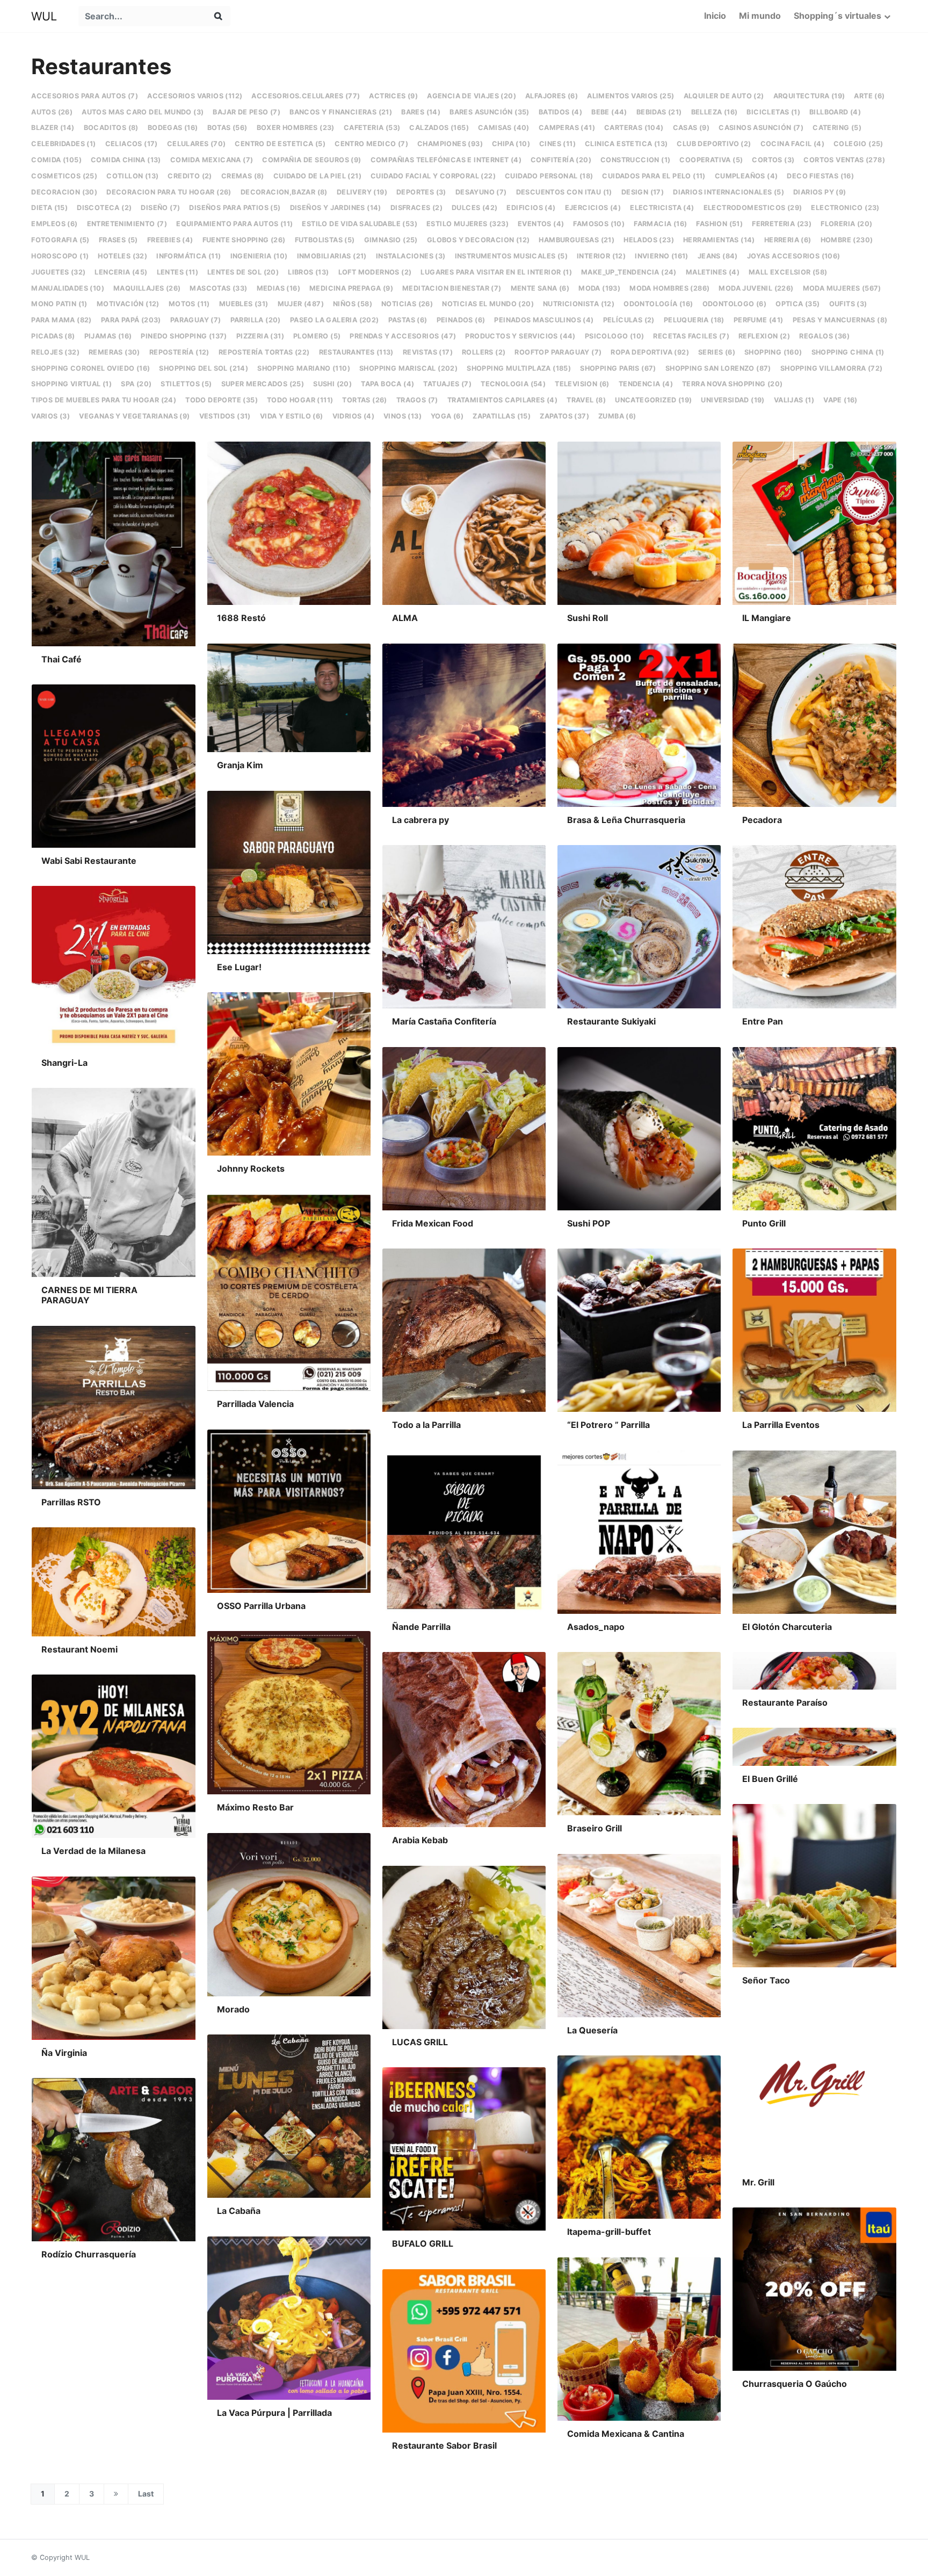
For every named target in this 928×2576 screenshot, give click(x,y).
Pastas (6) (408, 320)
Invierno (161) (662, 256)
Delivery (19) (362, 192)
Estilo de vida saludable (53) (360, 224)
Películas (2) (629, 320)
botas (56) (227, 128)
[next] (116, 2494)
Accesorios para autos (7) (85, 96)
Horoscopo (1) (60, 256)
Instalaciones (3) (411, 256)
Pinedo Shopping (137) (184, 336)
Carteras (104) (634, 128)
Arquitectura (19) (809, 96)
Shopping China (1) (848, 352)
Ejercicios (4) (593, 208)
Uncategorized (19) (653, 400)
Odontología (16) (658, 304)
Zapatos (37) (564, 416)
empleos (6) (54, 224)
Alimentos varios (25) (630, 96)
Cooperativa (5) (711, 160)
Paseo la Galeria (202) (335, 320)
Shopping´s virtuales (838, 16)
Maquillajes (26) (147, 288)
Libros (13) (308, 272)
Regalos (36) (824, 336)
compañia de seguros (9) (311, 160)
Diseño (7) (160, 208)
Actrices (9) (393, 96)
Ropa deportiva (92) (650, 352)
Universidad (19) (733, 400)
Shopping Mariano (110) (304, 368)
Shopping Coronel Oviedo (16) (90, 368)
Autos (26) (52, 112)
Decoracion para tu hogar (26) (169, 192)
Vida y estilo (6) (292, 416)
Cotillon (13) (132, 176)
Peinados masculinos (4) (544, 320)
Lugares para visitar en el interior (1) (496, 272)
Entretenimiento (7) (127, 224)
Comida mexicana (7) (212, 160)
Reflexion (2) (764, 336)
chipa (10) (511, 144)
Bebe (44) (609, 112)
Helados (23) (649, 240)
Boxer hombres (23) (296, 128)
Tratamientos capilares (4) (502, 400)
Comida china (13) (126, 160)
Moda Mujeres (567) (842, 288)
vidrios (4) (353, 416)
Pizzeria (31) (260, 336)
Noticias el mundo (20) (488, 304)
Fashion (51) (719, 224)
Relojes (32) (55, 352)
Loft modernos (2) (375, 272)
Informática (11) (189, 256)
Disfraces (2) (416, 208)
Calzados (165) (439, 128)
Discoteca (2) (104, 208)
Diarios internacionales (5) (728, 192)
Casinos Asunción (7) (761, 128)
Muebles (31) (244, 304)
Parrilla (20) (256, 320)
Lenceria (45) (121, 272)
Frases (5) (118, 240)
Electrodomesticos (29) (753, 208)
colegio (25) (858, 144)
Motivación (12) (128, 304)
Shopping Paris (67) (618, 368)
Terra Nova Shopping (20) (733, 384)
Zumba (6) (617, 416)
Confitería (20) (561, 160)
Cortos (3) (773, 160)
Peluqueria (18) (694, 320)
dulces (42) (474, 208)
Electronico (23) (845, 208)
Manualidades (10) (68, 288)
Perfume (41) (759, 320)
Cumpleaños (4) (746, 176)
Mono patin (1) (59, 304)
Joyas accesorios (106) (794, 256)
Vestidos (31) (225, 416)
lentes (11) (177, 272)
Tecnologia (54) (513, 384)
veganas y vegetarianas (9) (134, 416)
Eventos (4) (541, 224)
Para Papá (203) (131, 320)
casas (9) (691, 128)
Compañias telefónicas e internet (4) (446, 160)
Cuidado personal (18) (549, 176)
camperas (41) (567, 128)
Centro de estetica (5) (280, 144)
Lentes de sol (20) (243, 272)
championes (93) (450, 144)
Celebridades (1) (63, 144)
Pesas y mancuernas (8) (840, 320)
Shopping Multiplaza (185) (519, 368)
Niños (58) (353, 304)
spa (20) (136, 384)
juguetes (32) (58, 272)
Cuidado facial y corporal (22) (433, 176)
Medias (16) (278, 288)
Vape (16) (840, 400)
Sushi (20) (332, 384)
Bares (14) (421, 112)
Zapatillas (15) (502, 416)
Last (146, 2494)
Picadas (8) (53, 336)
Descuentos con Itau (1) (564, 192)
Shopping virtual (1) (71, 384)
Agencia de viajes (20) (472, 96)
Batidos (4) (560, 112)
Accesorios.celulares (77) (306, 96)
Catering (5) (837, 128)
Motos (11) (189, 304)
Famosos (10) (599, 224)
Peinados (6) (461, 320)
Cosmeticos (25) (64, 176)
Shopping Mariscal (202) (408, 368)
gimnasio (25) (391, 240)
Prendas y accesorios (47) (403, 336)
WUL (44, 16)
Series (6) (717, 352)
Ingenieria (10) (259, 256)
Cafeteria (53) (372, 128)
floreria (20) (846, 224)
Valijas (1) (794, 400)
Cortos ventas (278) (844, 160)
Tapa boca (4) (387, 384)
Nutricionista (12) (579, 304)
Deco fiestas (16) (820, 176)
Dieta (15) (49, 208)
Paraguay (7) (196, 320)
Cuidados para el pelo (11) (654, 176)
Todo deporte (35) (222, 400)
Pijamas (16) (108, 336)
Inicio (715, 16)
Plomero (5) (317, 336)
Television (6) (582, 384)
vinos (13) (403, 416)
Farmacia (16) (660, 224)
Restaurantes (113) (356, 352)
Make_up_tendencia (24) (629, 272)
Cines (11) (557, 144)
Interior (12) (601, 256)
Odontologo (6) (735, 304)
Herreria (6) (788, 240)
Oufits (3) (848, 304)
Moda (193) (599, 288)
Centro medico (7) (371, 144)
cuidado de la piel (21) (317, 176)
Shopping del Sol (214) (204, 368)
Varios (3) (50, 416)
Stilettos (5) (186, 384)
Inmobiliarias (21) (332, 256)
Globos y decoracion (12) (479, 240)
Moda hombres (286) (669, 288)
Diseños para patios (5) (235, 208)
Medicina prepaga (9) (351, 288)
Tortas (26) (364, 400)
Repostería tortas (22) (264, 352)
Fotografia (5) (60, 240)
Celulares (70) (197, 144)
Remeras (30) (114, 352)
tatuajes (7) (447, 384)
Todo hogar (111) (300, 400)
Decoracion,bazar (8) (284, 192)
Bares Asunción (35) (490, 112)
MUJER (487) (301, 304)
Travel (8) (586, 400)
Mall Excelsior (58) (788, 272)
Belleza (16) (715, 112)
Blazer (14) (53, 128)
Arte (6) (869, 96)
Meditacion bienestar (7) (452, 288)
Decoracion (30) (64, 192)
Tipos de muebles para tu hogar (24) (104, 400)
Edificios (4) (531, 208)
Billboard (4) (835, 112)
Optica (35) (798, 304)
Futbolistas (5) (325, 240)
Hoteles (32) (122, 256)
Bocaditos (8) (111, 128)
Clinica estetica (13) (626, 144)
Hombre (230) (847, 240)
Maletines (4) (713, 272)
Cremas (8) (243, 176)
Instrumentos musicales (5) (511, 256)
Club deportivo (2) (714, 144)
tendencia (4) (646, 384)
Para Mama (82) (61, 320)
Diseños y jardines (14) (336, 208)
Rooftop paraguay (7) (558, 352)
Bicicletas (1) (773, 112)
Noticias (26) (407, 304)
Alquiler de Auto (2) (724, 96)
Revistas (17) (428, 352)
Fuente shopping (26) (244, 240)
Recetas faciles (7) (691, 336)
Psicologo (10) (615, 336)
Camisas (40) (504, 128)
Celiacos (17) (132, 144)
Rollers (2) (484, 352)
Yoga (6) (447, 416)
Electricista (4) (662, 208)
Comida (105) (56, 160)
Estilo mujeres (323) (467, 224)
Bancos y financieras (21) (341, 112)
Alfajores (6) (552, 96)
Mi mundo (760, 16)
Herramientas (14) (719, 240)
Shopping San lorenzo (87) (718, 368)
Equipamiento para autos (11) (234, 224)
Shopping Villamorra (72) (832, 368)
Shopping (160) (773, 352)
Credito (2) (190, 176)
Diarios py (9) (820, 192)
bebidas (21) (659, 112)
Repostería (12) (179, 352)
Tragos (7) (417, 400)
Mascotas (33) (218, 288)
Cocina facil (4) (792, 144)
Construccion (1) (635, 160)
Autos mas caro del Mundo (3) (143, 112)
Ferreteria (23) (782, 224)
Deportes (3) (421, 192)
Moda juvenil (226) (756, 288)
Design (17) (643, 192)
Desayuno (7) (481, 192)
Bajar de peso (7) (247, 112)
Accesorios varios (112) (195, 96)
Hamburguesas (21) (577, 240)
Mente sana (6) (540, 288)
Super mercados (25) (263, 384)
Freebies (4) (170, 240)
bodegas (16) (173, 128)
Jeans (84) (718, 256)
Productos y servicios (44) (520, 336)
